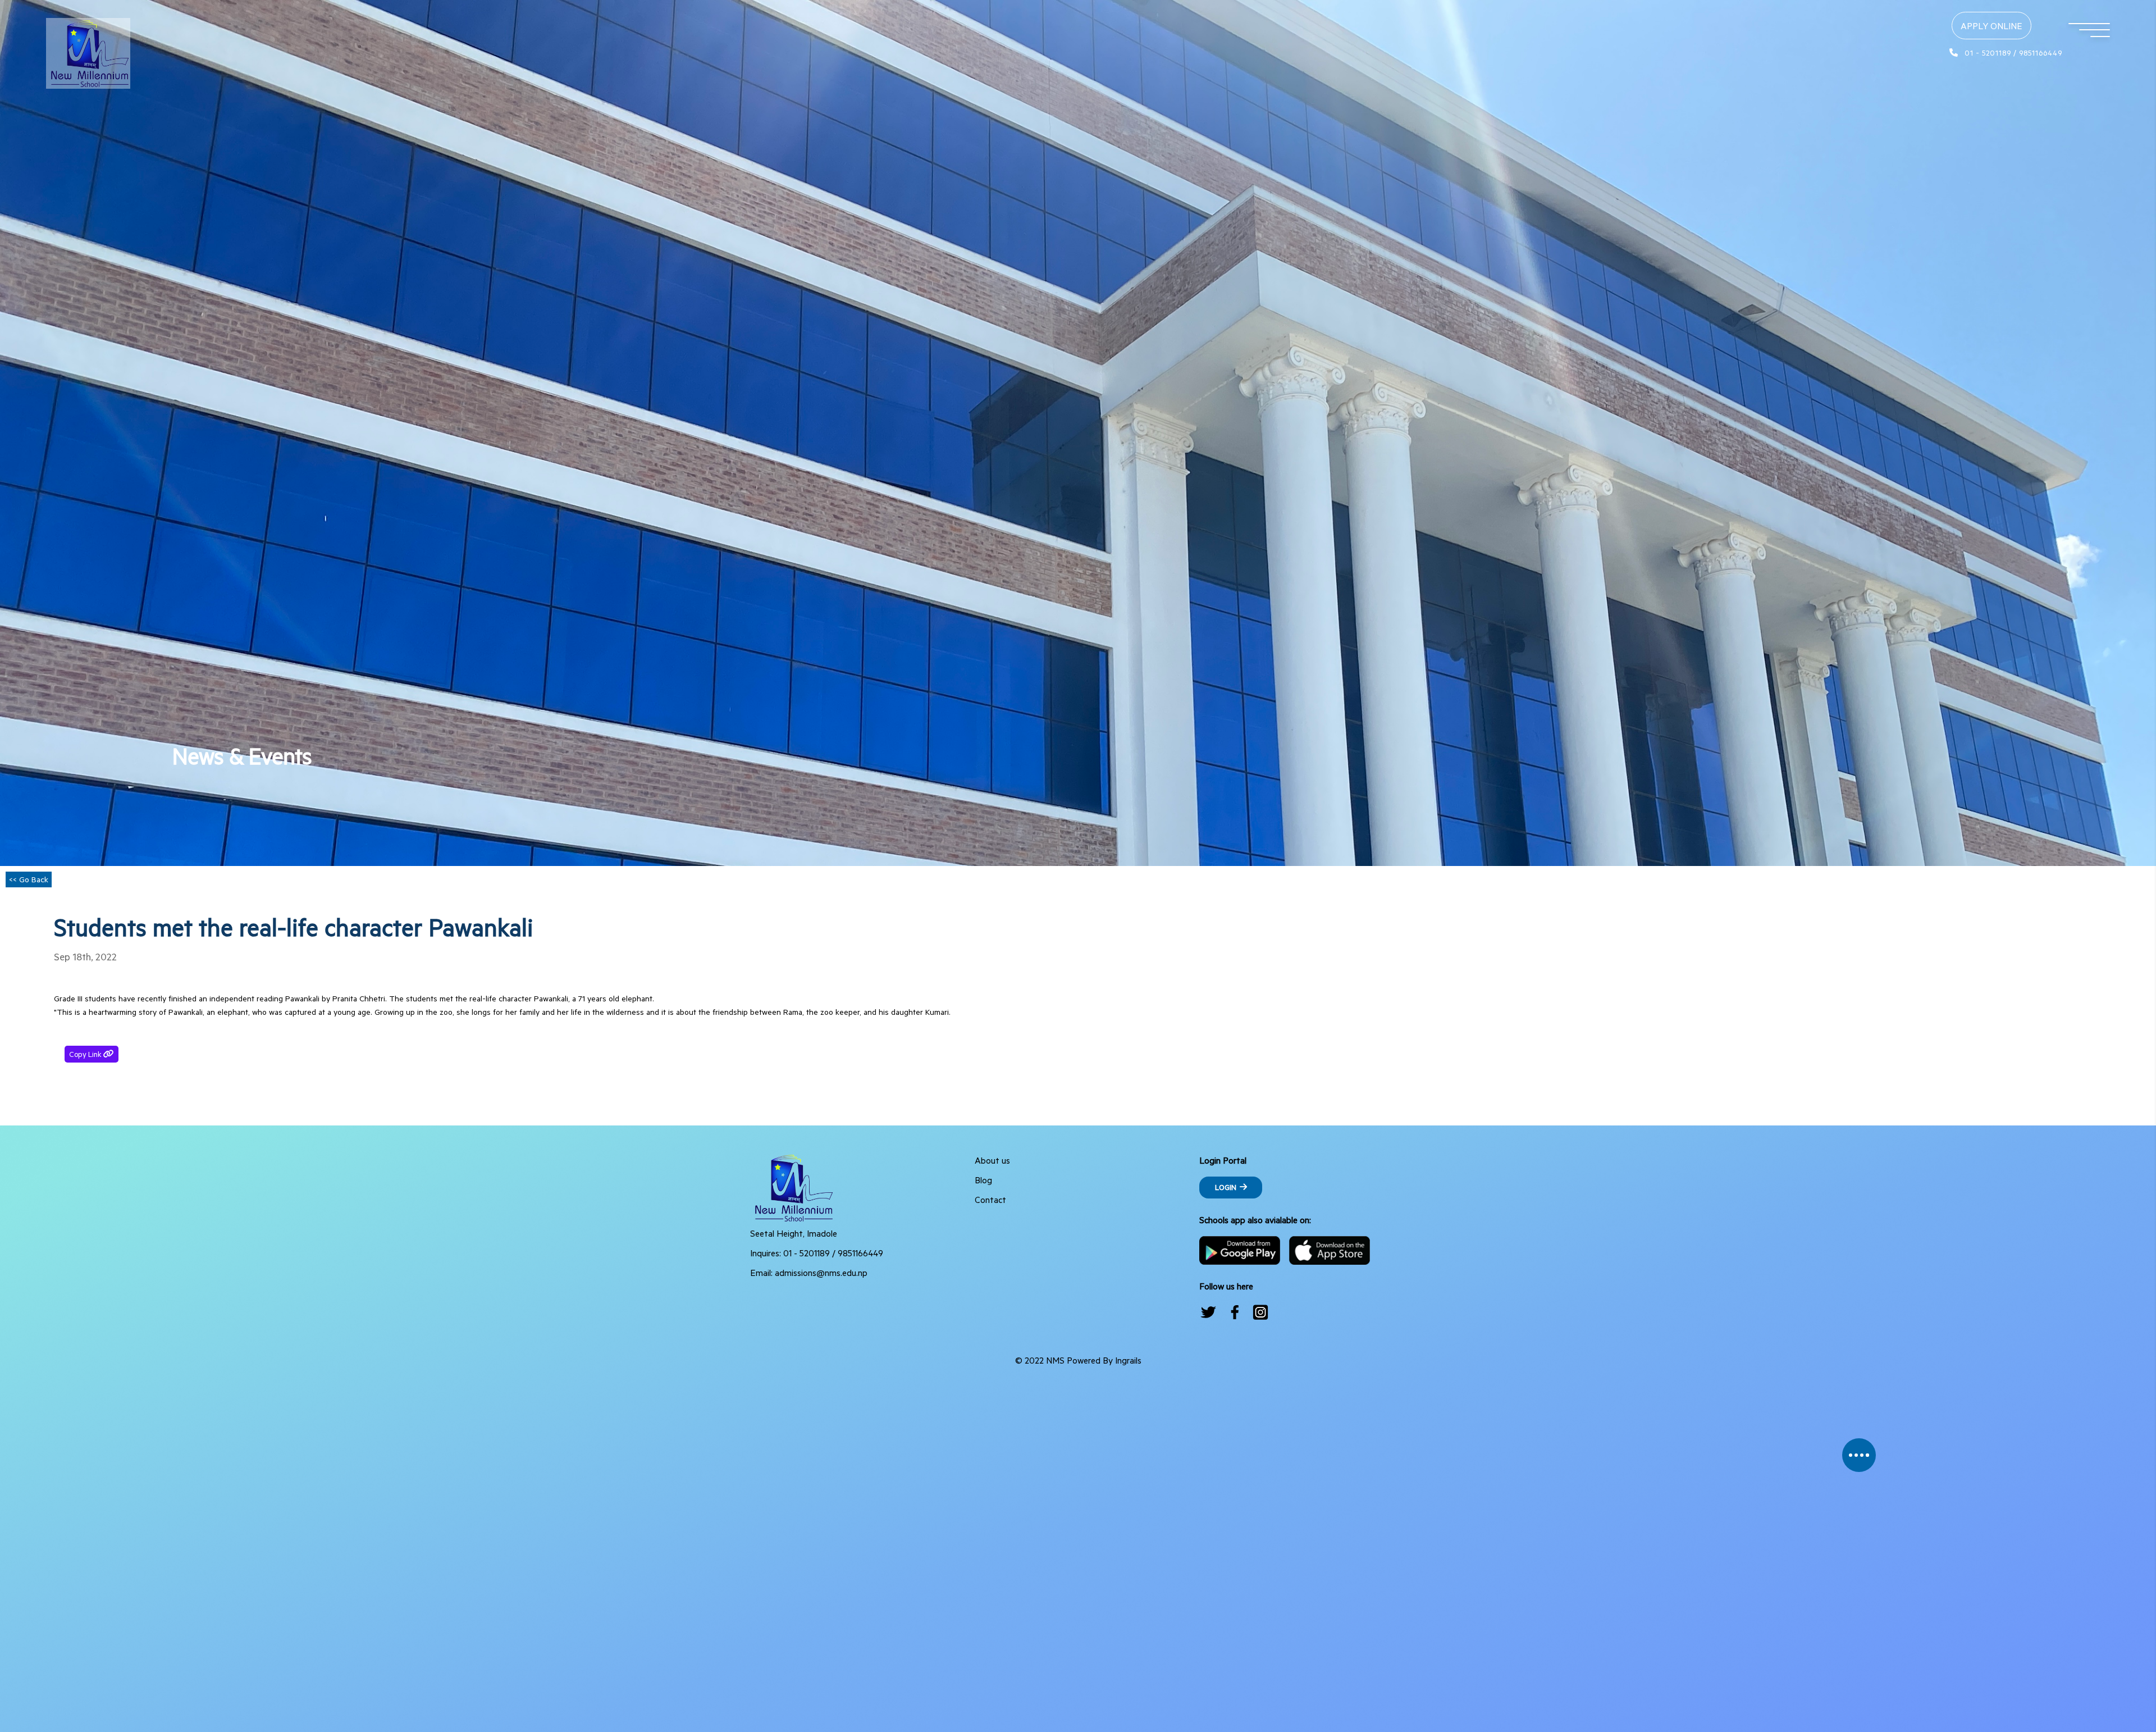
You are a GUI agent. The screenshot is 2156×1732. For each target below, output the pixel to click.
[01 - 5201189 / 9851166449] (2000, 40)
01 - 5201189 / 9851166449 (833, 1253)
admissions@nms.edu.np (821, 1272)
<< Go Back (29, 879)
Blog (983, 1180)
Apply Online (1991, 26)
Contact (990, 1199)
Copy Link (94, 1052)
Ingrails (1128, 1360)
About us (992, 1160)
